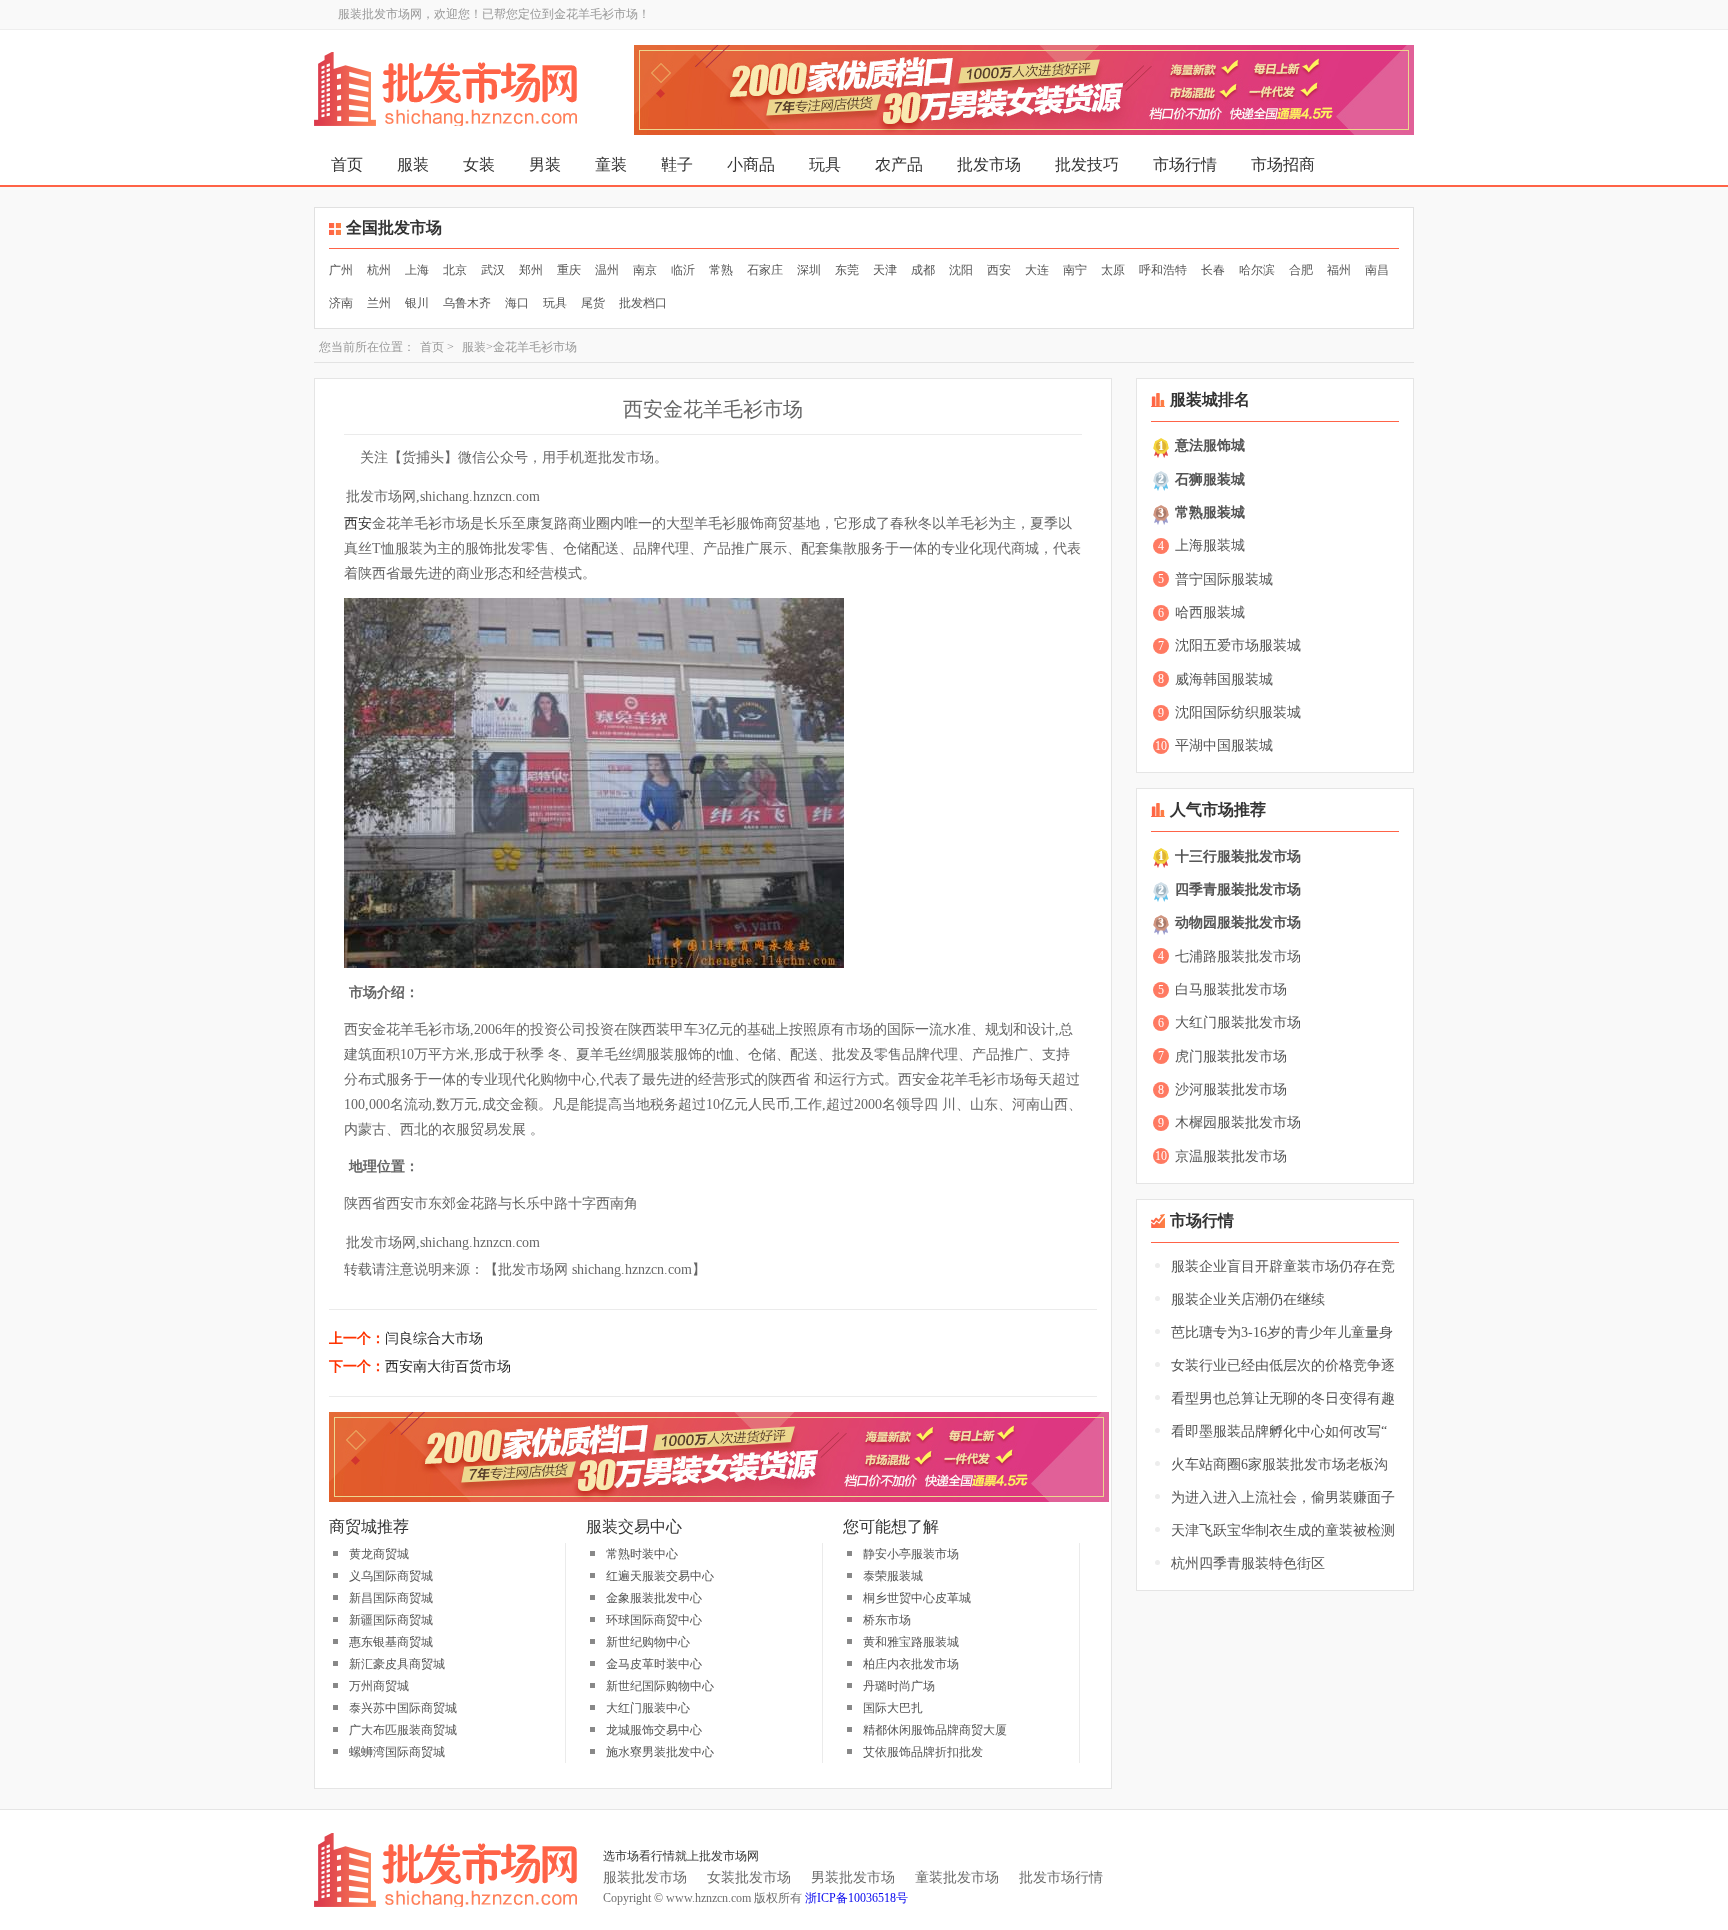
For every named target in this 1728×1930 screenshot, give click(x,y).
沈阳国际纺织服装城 (1238, 712)
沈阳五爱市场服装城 (1238, 645)
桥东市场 (887, 1620)
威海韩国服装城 (1224, 679)
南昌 (1377, 270)
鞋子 (677, 164)
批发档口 (643, 303)
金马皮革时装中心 (654, 1664)
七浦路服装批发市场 (1238, 956)
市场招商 (1283, 164)
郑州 (531, 270)
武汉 (493, 270)
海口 (517, 303)
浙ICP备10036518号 (856, 1898)
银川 (417, 303)
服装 (413, 164)
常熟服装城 (1210, 512)
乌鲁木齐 (467, 303)
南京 (645, 270)
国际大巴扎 (893, 1708)
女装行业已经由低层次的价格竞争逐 (1283, 1365)
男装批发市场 (853, 1877)
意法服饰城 (1210, 445)
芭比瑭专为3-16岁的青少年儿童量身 (1282, 1332)
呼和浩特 (1163, 270)
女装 (479, 164)
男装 (545, 164)
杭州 (379, 270)
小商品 (751, 164)
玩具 (825, 164)
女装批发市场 (749, 1877)
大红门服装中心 (648, 1708)
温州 (607, 270)
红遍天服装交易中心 (660, 1576)
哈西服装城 (1210, 612)
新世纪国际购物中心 (660, 1686)
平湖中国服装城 (1224, 745)
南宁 (1075, 270)
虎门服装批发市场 (1231, 1056)
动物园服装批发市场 (1238, 922)
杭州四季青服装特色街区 (1248, 1563)
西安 (999, 270)
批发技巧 (1087, 164)
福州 (1339, 270)
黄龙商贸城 (379, 1554)
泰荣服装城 (893, 1576)
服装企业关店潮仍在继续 (1248, 1299)
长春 (1213, 270)
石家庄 (765, 270)
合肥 (1301, 270)
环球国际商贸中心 (654, 1620)
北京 (455, 270)
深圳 (809, 270)
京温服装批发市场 (1231, 1156)
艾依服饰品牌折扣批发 (923, 1752)
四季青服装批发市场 (1238, 889)
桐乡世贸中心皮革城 (917, 1598)
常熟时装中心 (642, 1554)
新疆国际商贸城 (391, 1620)
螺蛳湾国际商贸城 (397, 1752)
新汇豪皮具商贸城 (397, 1664)
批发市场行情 (1061, 1877)
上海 (417, 270)
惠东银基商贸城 (391, 1642)
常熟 (721, 270)
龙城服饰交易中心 (654, 1730)
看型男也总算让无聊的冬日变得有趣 (1283, 1398)
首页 (347, 164)
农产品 (899, 164)
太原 (1113, 270)
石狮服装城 (1210, 479)
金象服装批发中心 (654, 1598)
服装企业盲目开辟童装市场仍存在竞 (1283, 1266)
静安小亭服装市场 (911, 1554)
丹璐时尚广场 (899, 1686)
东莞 (847, 270)
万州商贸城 (379, 1686)
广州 (341, 270)
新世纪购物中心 (648, 1642)
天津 (885, 270)
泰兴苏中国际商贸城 (403, 1708)
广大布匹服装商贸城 (403, 1730)
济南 (341, 303)
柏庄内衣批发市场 (911, 1664)
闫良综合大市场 (434, 1338)
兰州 (379, 303)
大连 (1037, 270)
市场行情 (1185, 164)
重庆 (569, 270)
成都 (923, 270)
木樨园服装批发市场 (1238, 1122)
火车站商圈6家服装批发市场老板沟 (1279, 1464)
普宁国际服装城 (1224, 579)
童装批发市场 (957, 1877)
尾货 (593, 303)
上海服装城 (1210, 545)
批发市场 (989, 164)
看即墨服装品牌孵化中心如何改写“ (1279, 1431)
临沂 (683, 270)
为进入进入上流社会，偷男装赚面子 (1283, 1497)
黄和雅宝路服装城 (911, 1642)
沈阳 (961, 270)
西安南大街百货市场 (448, 1366)
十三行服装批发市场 (1238, 856)
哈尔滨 (1257, 270)
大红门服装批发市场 (1238, 1022)
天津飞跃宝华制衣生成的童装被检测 (1283, 1530)
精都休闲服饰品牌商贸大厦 (935, 1730)
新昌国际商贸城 (391, 1598)
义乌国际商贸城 (391, 1576)
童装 (611, 164)
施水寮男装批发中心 (660, 1752)
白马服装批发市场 (1231, 989)
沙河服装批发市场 (1231, 1089)
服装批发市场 (645, 1877)
